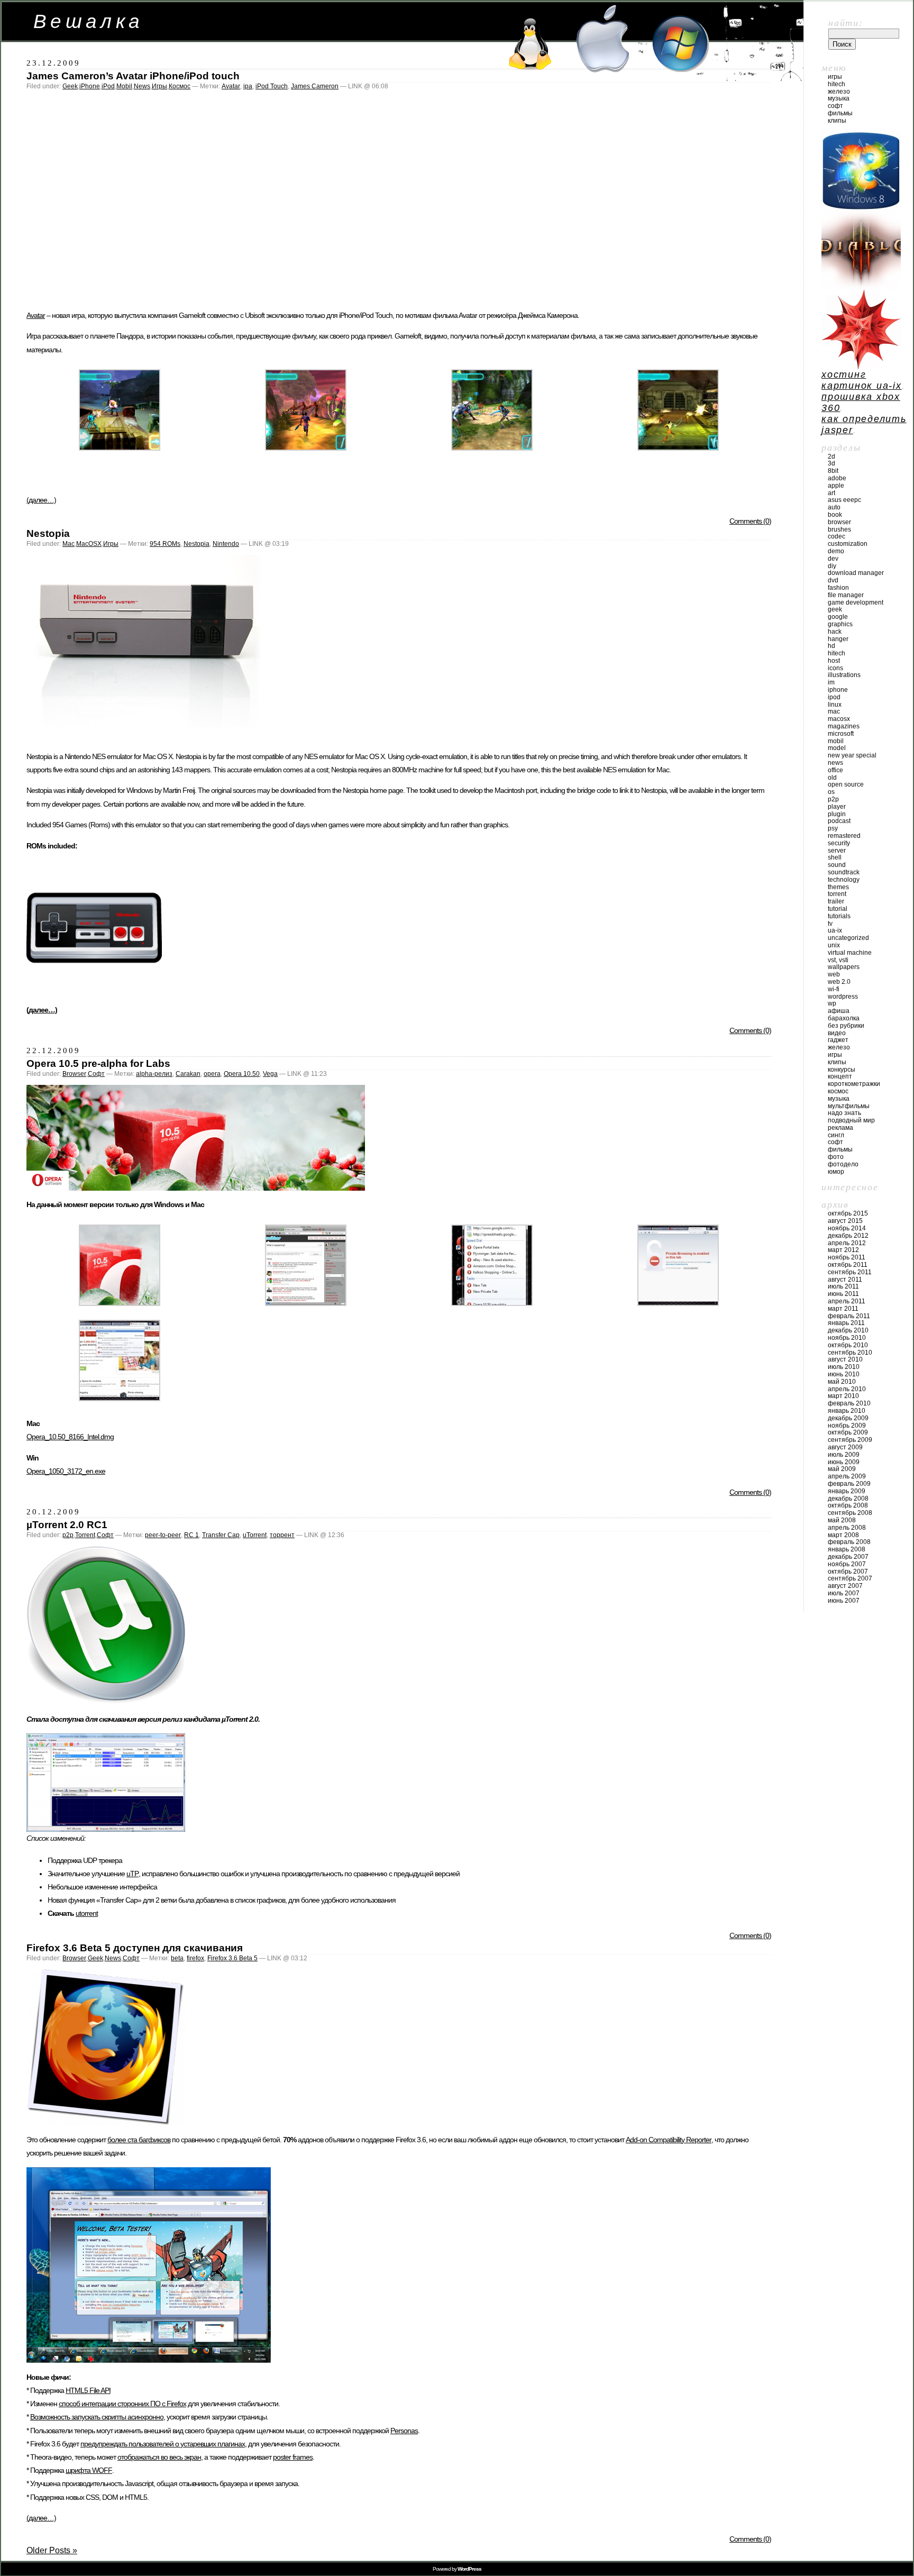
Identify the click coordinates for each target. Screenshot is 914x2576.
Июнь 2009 (844, 1462)
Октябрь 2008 (848, 1505)
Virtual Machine (850, 953)
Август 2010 (845, 1359)
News (142, 86)
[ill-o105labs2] (120, 1303)
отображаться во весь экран (159, 2457)
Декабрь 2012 (848, 1236)
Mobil (124, 86)
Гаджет (838, 1040)
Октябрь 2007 (848, 1572)
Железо (839, 92)
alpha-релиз (154, 1074)
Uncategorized (848, 938)
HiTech (837, 84)
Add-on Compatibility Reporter (669, 2140)
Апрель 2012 (847, 1243)
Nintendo (226, 544)
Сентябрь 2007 (850, 1578)
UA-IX (835, 930)
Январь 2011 (846, 1323)
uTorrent (255, 1535)
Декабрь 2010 (848, 1330)
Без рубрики (846, 1026)
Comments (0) (750, 521)
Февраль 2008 (849, 1542)
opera (212, 1074)
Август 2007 (845, 1586)
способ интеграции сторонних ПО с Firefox (122, 2404)
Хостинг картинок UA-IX (862, 380)
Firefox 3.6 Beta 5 (232, 1958)
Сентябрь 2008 (850, 1513)
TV (830, 924)
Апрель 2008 (847, 1528)
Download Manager (856, 573)
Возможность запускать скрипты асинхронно (97, 2417)
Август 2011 (845, 1280)
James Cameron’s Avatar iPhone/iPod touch (133, 76)
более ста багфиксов (139, 2140)
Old (832, 778)
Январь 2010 (847, 1411)
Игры (159, 86)
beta (177, 1958)
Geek (70, 86)
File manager (846, 595)
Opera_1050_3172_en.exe (66, 1471)
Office (835, 770)
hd (831, 646)
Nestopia (48, 533)
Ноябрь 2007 (847, 1564)
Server (837, 851)
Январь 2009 (847, 1491)
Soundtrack (844, 872)
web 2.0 (839, 982)
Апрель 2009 (847, 1476)
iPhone (90, 86)
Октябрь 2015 (848, 1213)
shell (835, 857)
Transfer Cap (221, 1535)
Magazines (844, 726)
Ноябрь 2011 (847, 1257)
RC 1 (191, 1535)
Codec (837, 536)
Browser (74, 1074)
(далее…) (41, 500)
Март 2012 (843, 1250)
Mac (68, 544)
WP (832, 1003)
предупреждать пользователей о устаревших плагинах (163, 2444)
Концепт (840, 1076)
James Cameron (315, 86)
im (831, 682)
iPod (108, 86)
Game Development (856, 602)
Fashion (838, 588)
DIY (832, 566)
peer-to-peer (163, 1535)
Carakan (188, 1074)
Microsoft (841, 734)
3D (831, 463)
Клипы (837, 121)
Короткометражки (854, 1084)
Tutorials (839, 916)
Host (834, 661)
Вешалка (89, 21)
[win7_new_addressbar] (120, 1398)
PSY (833, 828)
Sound (837, 865)
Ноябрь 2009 (847, 1426)
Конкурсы (842, 1070)
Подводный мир (851, 1120)
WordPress (843, 997)
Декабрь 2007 (848, 1557)
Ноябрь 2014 (847, 1228)
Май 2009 (842, 1469)
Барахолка (844, 1018)
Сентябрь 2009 (850, 1440)
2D (831, 456)
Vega (270, 1074)
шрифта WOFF (89, 2470)
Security (839, 843)
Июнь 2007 (844, 1601)
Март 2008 (843, 1535)
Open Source (846, 784)
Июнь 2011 (843, 1294)
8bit (833, 471)
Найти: (846, 23)
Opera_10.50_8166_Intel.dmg (70, 1437)
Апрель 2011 (847, 1301)
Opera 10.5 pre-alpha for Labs (98, 1063)
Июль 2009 (844, 1455)
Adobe (837, 478)
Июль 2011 (843, 1286)
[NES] (145, 739)
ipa (248, 86)
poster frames (293, 2457)
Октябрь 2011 (848, 1265)
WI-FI (834, 989)
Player (837, 807)
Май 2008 (842, 1520)
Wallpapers (844, 967)
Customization (848, 544)
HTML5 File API (88, 2390)
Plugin (837, 814)
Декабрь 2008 (848, 1499)
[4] (492, 448)
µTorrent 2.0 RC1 (67, 1525)
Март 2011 (843, 1309)
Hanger (838, 639)
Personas (404, 2431)
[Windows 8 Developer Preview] (861, 207)
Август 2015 (845, 1221)
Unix (834, 945)
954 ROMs (165, 544)
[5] (678, 448)
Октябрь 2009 (848, 1432)
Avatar (231, 86)
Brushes (839, 529)
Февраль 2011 (849, 1316)
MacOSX (89, 544)
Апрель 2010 (847, 1389)
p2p (68, 1535)
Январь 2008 (847, 1549)
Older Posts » (52, 2550)
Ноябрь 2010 (847, 1338)
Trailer (836, 901)
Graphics (840, 624)
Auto (834, 507)
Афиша (839, 1011)
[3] (306, 448)
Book (835, 515)
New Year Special (852, 755)
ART (831, 493)
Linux (835, 705)
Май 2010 (842, 1382)
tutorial (838, 909)
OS (831, 792)
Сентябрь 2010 (850, 1353)
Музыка (839, 98)
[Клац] (196, 1188)
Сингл (836, 1135)
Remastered (844, 836)
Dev (833, 559)
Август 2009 (845, 1447)
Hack (835, 632)
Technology (844, 880)
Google (838, 617)
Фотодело (843, 1164)
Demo (836, 551)
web (834, 974)
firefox (195, 1958)
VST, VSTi (838, 960)
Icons (835, 668)
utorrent (87, 1913)
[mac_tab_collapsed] (306, 1303)
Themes (838, 887)
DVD (833, 580)
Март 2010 (843, 1396)
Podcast (839, 821)
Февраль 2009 (849, 1484)
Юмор (836, 1172)
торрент (282, 1535)
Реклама (840, 1128)
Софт (96, 1074)
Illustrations (844, 675)
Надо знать (844, 1113)
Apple (836, 486)
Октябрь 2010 (848, 1345)
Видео (837, 1033)
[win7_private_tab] (678, 1303)
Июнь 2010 (844, 1374)
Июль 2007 (844, 1593)
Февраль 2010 (849, 1403)
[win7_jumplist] (492, 1303)
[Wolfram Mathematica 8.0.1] (861, 366)
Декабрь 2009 (848, 1418)
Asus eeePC (844, 500)
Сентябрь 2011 (850, 1272)
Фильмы (840, 113)
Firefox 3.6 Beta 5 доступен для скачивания (135, 1948)
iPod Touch (272, 86)
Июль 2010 (844, 1367)
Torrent (85, 1535)
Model (837, 748)
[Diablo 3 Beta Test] (861, 287)
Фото (836, 1157)
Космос (180, 86)
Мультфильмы (849, 1106)
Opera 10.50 (242, 1074)
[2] (120, 448)
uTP (132, 1874)
